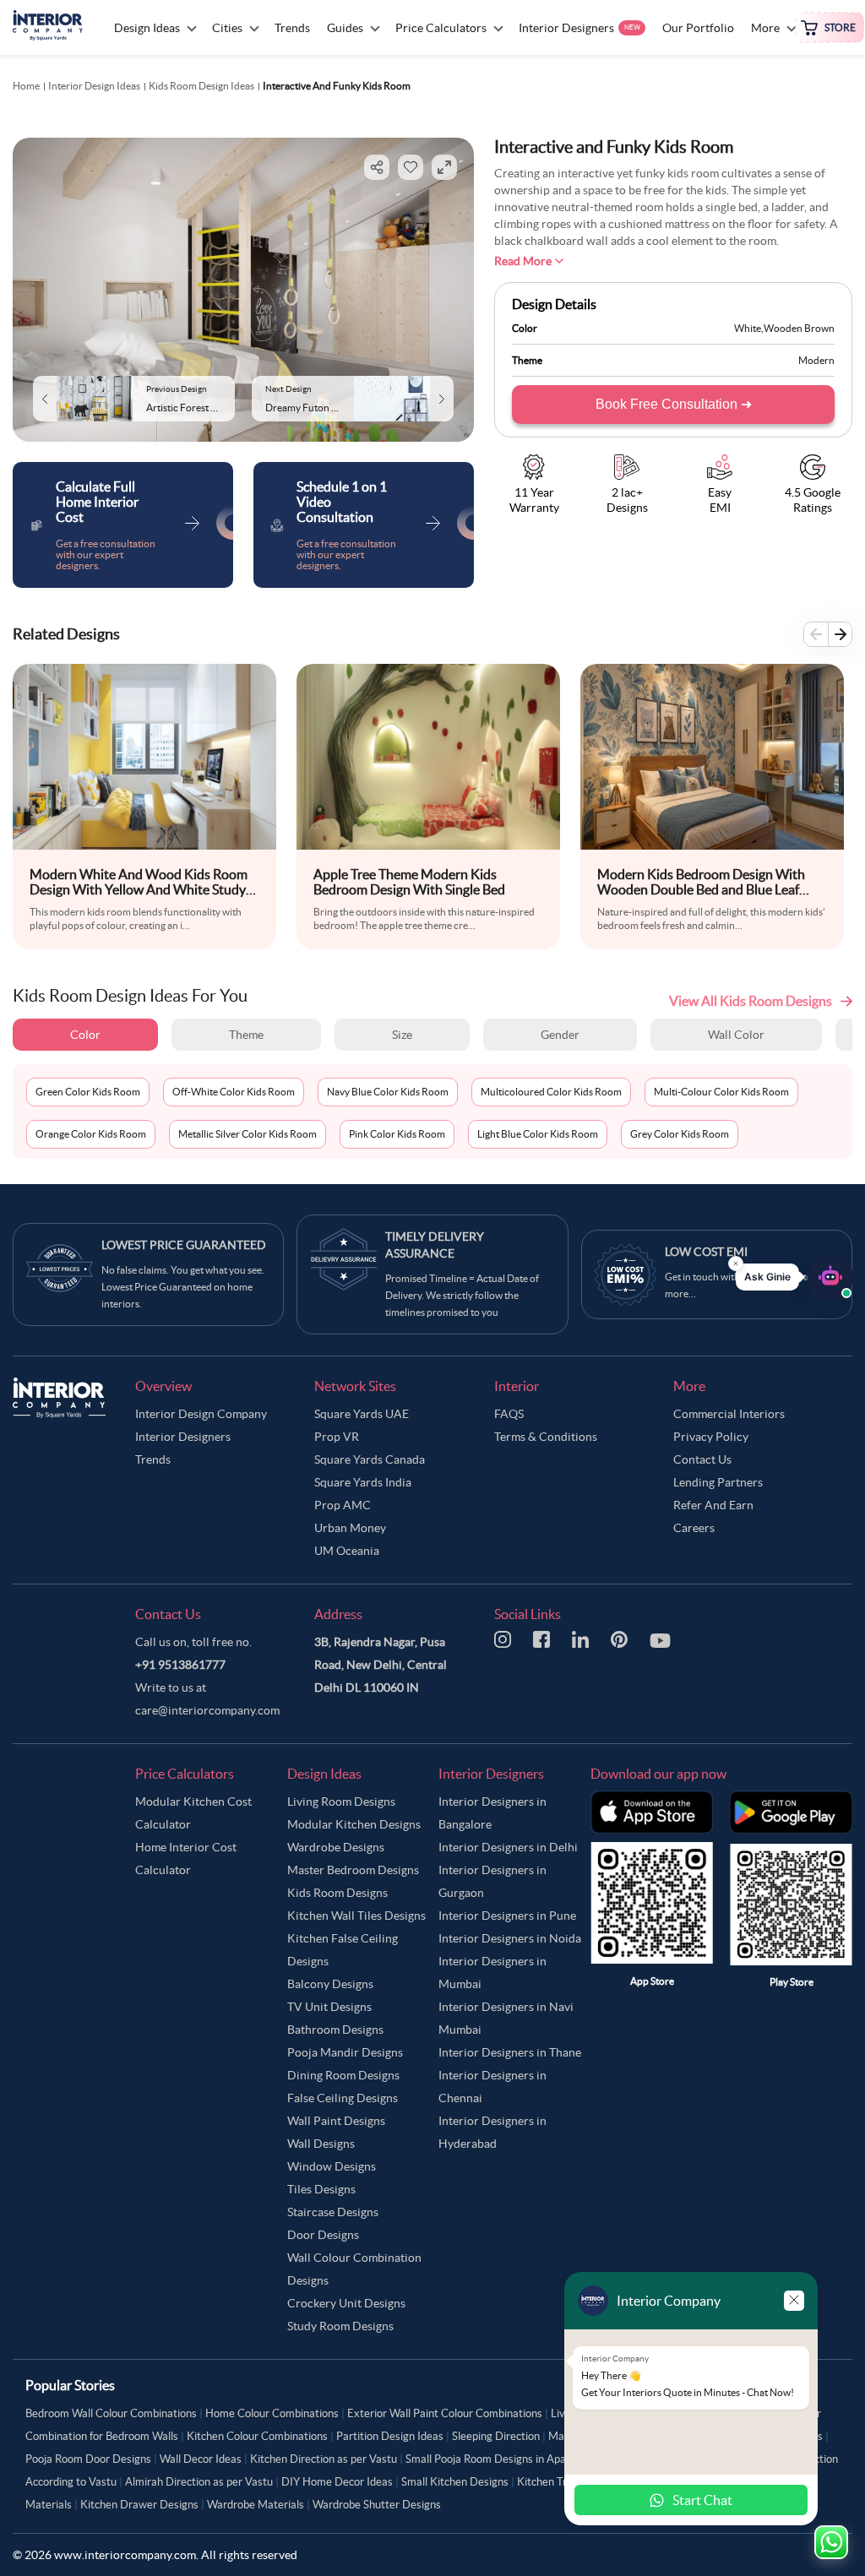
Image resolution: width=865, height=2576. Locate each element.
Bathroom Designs (335, 2030)
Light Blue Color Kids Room (538, 1134)
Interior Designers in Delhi (508, 1847)
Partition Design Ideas (390, 2436)
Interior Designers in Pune (507, 1916)
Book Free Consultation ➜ (674, 404)
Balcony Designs (330, 1984)
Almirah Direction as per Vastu (199, 2482)
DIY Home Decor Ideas (337, 2482)
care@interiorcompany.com (207, 1710)
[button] (794, 1277)
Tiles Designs (321, 2189)
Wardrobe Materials (256, 2505)
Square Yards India (363, 1482)
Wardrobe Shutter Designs (377, 2505)
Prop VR (337, 1437)
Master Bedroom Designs (353, 1870)
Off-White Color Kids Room (234, 1092)
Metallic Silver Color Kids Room (248, 1134)
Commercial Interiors (729, 1414)
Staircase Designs (333, 2212)
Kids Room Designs (337, 1893)
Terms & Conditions (546, 1437)
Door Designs (323, 2235)
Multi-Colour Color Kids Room (721, 1092)
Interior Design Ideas (94, 86)
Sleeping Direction (496, 2436)
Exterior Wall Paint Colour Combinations (445, 2413)
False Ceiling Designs (343, 2098)
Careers (694, 1528)
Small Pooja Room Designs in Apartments (505, 2459)
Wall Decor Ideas (201, 2459)
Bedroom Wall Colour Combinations (111, 2413)
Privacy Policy (711, 1437)
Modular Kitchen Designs (354, 1824)
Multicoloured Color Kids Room (551, 1092)
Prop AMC (343, 1505)
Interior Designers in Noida (510, 1938)
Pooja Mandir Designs (345, 2052)
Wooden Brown (799, 328)
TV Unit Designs (329, 2007)
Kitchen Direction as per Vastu (324, 2459)
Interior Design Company (201, 1414)
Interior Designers (183, 1437)
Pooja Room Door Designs (88, 2459)
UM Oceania (347, 1551)
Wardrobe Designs (336, 1847)
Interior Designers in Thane (510, 2052)
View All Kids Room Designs (751, 1001)
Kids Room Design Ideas (201, 86)
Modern (816, 360)
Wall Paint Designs (336, 2121)
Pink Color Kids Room (397, 1134)
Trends (153, 1459)
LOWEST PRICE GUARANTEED (184, 1245)
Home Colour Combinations (272, 2413)
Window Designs (332, 2166)
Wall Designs (321, 2144)
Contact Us (702, 1459)
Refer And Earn (713, 1505)
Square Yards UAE (362, 1414)
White (748, 328)
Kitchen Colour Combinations (257, 2436)
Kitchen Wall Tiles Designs (356, 1916)
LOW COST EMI (706, 1252)
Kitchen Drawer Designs (139, 2505)
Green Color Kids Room (88, 1092)
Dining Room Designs (343, 2075)
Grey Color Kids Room (680, 1134)
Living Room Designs (341, 1802)
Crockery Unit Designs (346, 2303)
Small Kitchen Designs (455, 2482)
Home (26, 86)
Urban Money (350, 1528)
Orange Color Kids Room (91, 1134)
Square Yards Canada (370, 1459)
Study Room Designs (340, 2326)
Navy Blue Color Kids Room (388, 1092)
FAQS (509, 1414)
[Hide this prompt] (736, 1264)
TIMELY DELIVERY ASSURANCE (435, 1245)
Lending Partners (718, 1482)
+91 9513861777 (180, 1665)
